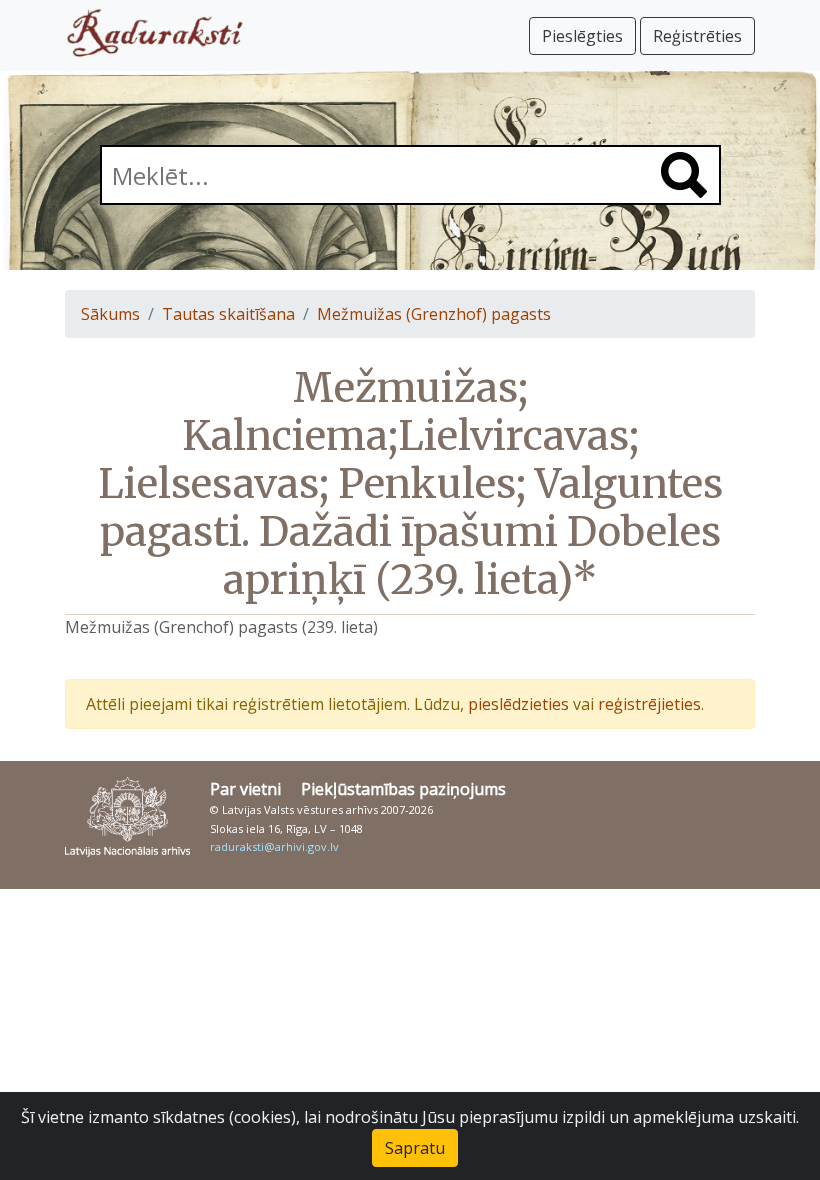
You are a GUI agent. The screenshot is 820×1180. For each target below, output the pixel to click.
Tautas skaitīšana (228, 314)
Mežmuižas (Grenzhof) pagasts (434, 314)
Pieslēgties (582, 36)
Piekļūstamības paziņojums (403, 789)
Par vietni (245, 789)
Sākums (110, 314)
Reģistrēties (697, 36)
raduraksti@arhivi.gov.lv (274, 846)
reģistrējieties (649, 704)
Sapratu (415, 1148)
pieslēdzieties (518, 704)
